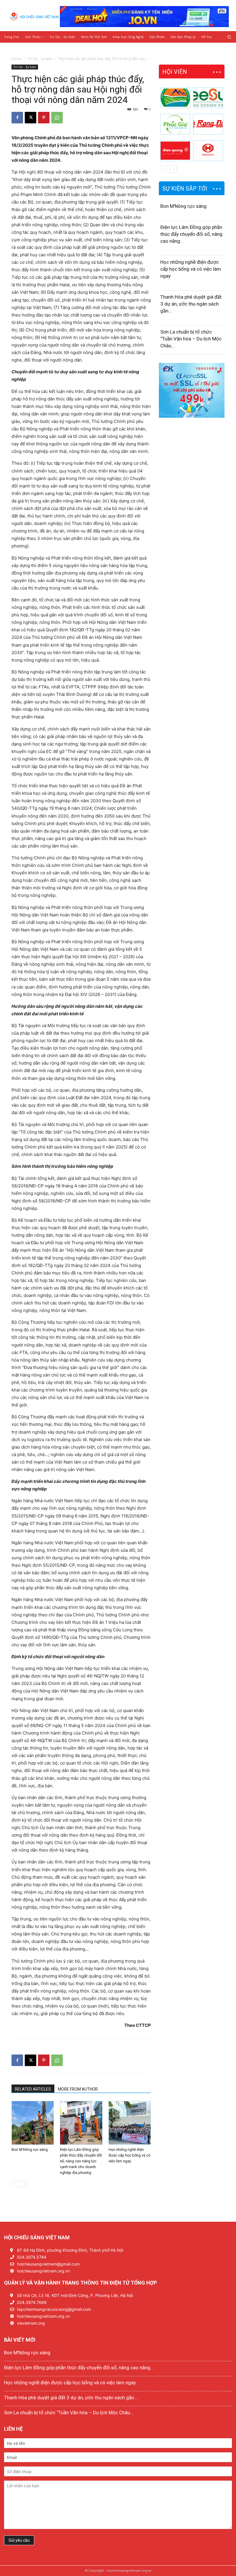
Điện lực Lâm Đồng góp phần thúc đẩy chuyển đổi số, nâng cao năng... (191, 234)
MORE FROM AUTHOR (78, 2089)
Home (17, 59)
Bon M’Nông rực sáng (30, 2150)
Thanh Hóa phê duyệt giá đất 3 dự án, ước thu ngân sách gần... (191, 304)
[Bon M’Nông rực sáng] (33, 2123)
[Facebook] (17, 118)
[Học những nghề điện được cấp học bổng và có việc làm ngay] (130, 2123)
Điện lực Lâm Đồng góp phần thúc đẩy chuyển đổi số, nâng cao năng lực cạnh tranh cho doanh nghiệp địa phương (81, 2161)
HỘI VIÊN (175, 72)
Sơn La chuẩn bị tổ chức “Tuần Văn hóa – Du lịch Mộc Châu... (191, 339)
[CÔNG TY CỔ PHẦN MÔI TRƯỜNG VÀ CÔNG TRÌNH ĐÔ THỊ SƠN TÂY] (175, 98)
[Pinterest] (44, 118)
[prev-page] (15, 2184)
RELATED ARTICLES (33, 2089)
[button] (229, 37)
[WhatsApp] (57, 118)
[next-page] (24, 2184)
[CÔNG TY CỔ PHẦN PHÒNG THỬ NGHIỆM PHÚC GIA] (175, 124)
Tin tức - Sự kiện (40, 59)
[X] (31, 118)
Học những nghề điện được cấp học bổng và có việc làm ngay (130, 2155)
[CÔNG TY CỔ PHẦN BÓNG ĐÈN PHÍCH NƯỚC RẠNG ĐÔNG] (208, 124)
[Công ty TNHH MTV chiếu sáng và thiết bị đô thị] (208, 151)
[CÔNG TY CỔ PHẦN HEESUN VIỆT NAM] (208, 98)
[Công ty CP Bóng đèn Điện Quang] (175, 151)
